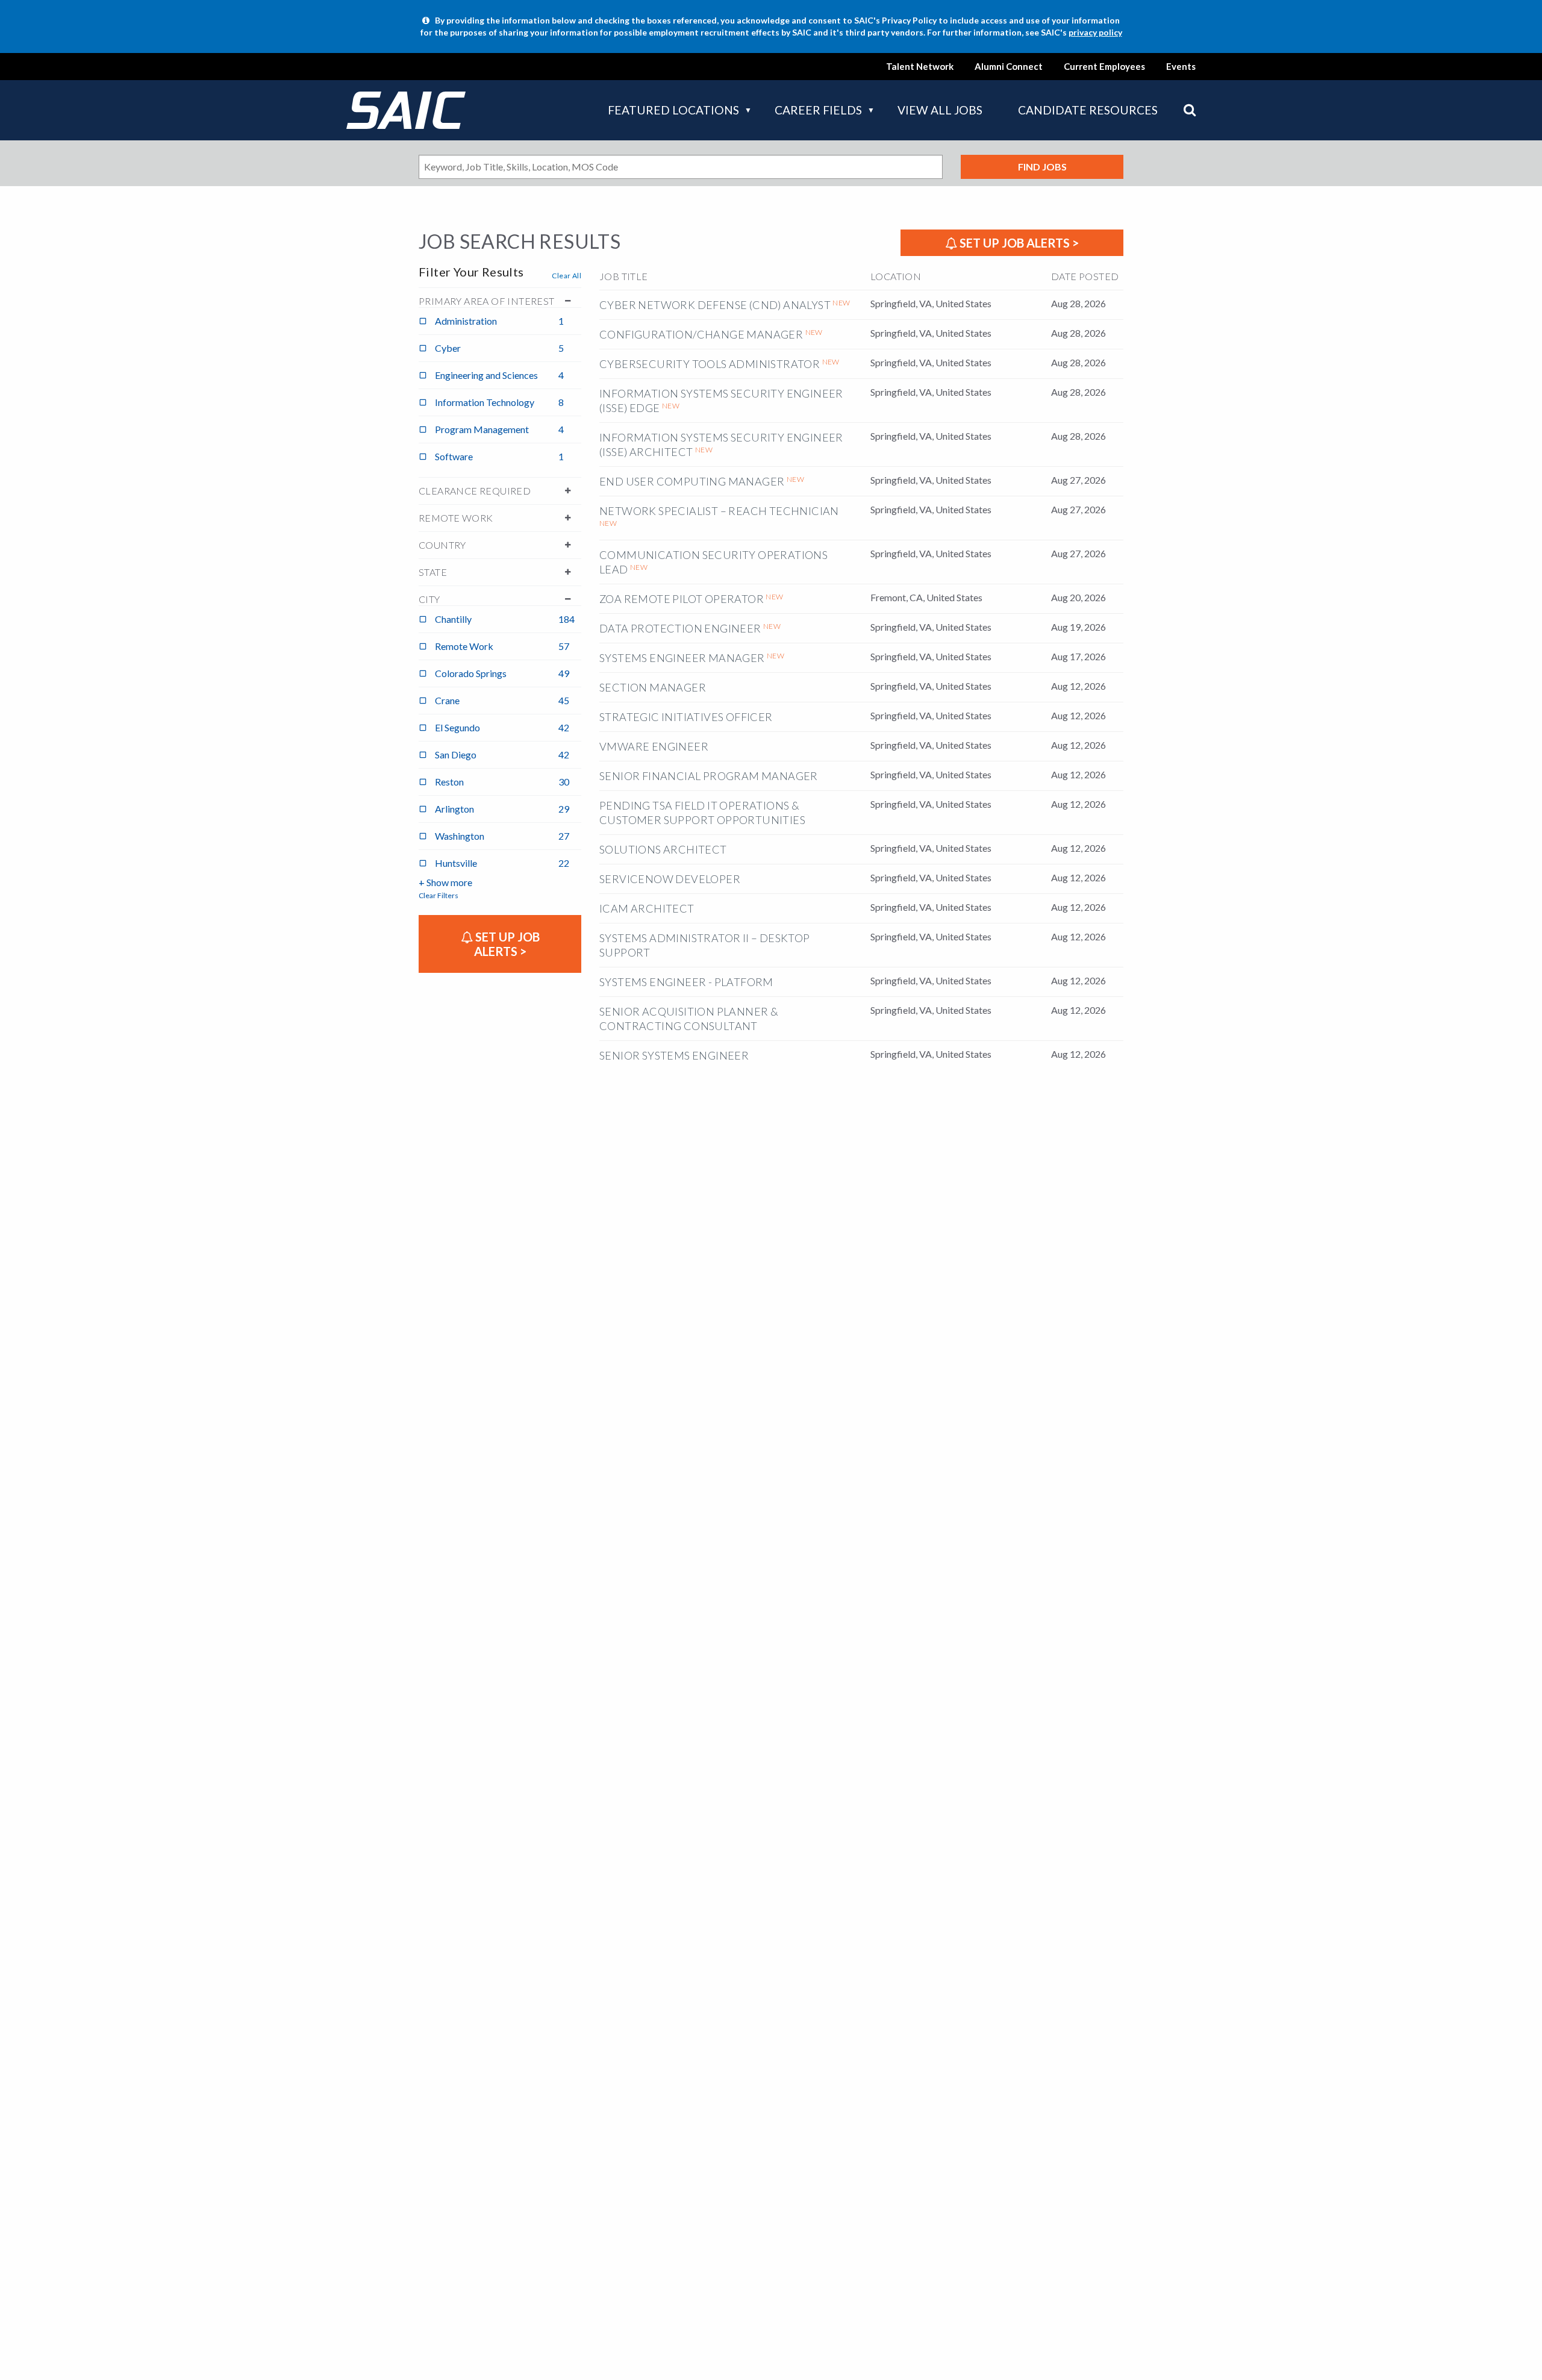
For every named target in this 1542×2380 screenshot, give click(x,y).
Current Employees (1104, 66)
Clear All (567, 276)
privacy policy (1095, 32)
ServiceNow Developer (670, 879)
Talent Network (920, 66)
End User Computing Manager (692, 481)
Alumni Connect (1009, 66)
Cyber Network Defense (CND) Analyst (715, 305)
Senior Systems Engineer (674, 1055)
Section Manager (653, 687)
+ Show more (445, 882)
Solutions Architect (663, 849)
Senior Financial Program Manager (709, 776)
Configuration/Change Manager (701, 334)
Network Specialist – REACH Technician (719, 511)
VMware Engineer (654, 746)
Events (1181, 66)
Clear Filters (439, 895)
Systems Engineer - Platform (686, 982)
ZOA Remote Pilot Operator (682, 599)
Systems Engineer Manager (682, 658)
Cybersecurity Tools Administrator (710, 364)
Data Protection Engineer (680, 628)
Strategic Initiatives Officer (686, 717)
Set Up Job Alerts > (1018, 243)
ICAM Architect (647, 908)
